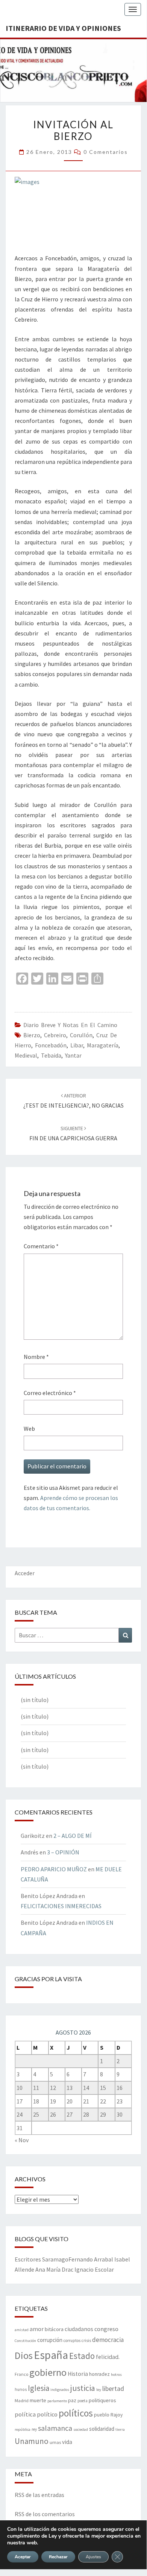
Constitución (25, 2341)
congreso (106, 2329)
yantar (73, 1055)
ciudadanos (79, 2329)
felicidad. (108, 2357)
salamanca (55, 2428)
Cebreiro (55, 1035)
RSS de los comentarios (45, 2514)
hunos (21, 2389)
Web (29, 1429)
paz (72, 2400)
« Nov (22, 2140)
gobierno (48, 2372)
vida (67, 2442)
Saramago (55, 2259)
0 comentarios (106, 152)
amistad (22, 2330)
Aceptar (23, 2557)
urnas (55, 2442)
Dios (24, 2355)
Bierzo (32, 1035)
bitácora (54, 2329)
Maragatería (103, 1045)
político (47, 2414)
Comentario (41, 1246)
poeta (83, 2401)
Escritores (28, 2259)
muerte (38, 2400)
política (25, 2414)
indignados (60, 2390)
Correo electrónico (50, 1393)
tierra (120, 2429)
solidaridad (102, 2429)
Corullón (81, 1035)
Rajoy (117, 2415)
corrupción (50, 2340)
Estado (82, 2356)
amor (37, 2329)
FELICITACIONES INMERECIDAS (61, 1906)
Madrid (22, 2400)
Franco (21, 2374)
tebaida (51, 1055)
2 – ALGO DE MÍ (73, 1836)
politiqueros (102, 2400)
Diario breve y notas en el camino (70, 1025)
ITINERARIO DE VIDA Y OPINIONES (63, 28)
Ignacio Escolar (94, 2269)
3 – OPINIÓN (63, 1852)
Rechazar (58, 2557)
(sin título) (35, 1700)
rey (34, 2429)
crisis (86, 2340)
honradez (99, 2374)
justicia (83, 2388)
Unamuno (32, 2441)
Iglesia (39, 2388)
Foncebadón (51, 1045)
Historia (78, 2374)
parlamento (57, 2401)
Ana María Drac (54, 2269)
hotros (116, 2375)
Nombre (36, 1357)
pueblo (102, 2415)
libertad (113, 2388)
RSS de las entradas (39, 2495)
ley (99, 2390)
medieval (26, 1055)
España (51, 2355)
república (23, 2429)
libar (77, 1045)
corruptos (72, 2340)
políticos (76, 2413)
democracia (108, 2340)
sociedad (81, 2429)
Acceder (25, 1573)
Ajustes (93, 2557)
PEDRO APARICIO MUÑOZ (54, 1869)
